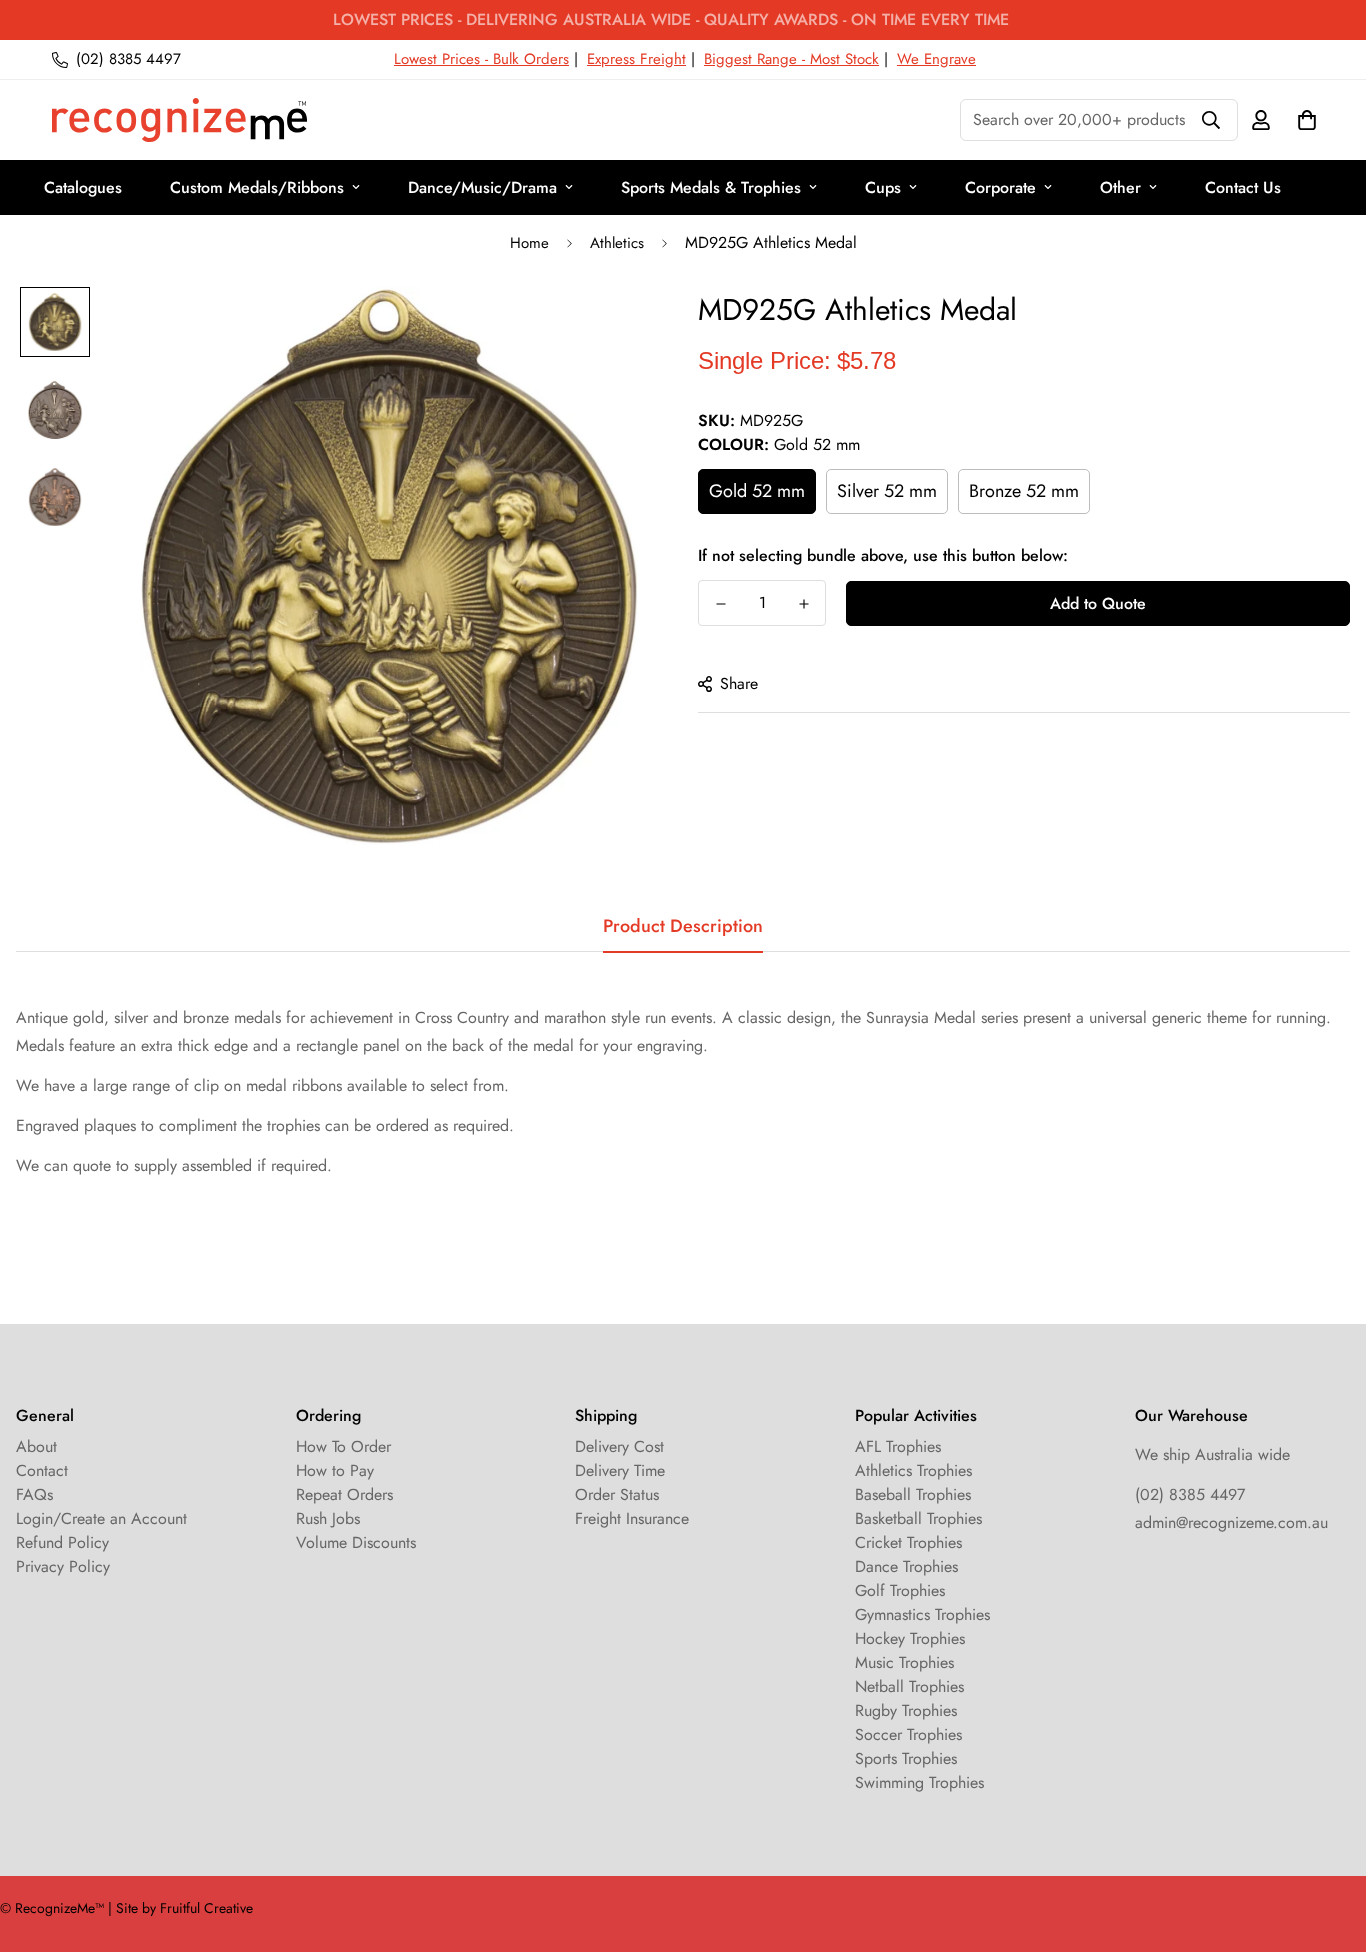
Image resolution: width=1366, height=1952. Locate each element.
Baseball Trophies (913, 1494)
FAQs (34, 1494)
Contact (42, 1470)
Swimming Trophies (919, 1782)
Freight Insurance (632, 1518)
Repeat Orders (344, 1494)
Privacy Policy (63, 1566)
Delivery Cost (619, 1446)
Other (1120, 187)
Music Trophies (904, 1662)
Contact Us (1243, 187)
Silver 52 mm (887, 491)
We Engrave (936, 59)
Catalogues (83, 187)
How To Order (343, 1446)
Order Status (617, 1494)
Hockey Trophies (910, 1638)
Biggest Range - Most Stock (791, 59)
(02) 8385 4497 (1190, 1494)
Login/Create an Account (101, 1518)
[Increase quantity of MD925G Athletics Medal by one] (803, 604)
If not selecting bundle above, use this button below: (883, 555)
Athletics (617, 243)
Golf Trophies (900, 1590)
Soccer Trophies (908, 1734)
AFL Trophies (898, 1446)
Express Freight (636, 59)
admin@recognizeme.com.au (1231, 1522)
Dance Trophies (906, 1566)
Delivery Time (620, 1470)
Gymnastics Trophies (922, 1614)
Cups (883, 187)
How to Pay (335, 1470)
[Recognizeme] (179, 120)
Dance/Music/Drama (482, 187)
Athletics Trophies (913, 1470)
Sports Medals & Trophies (711, 187)
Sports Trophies (906, 1758)
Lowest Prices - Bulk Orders (481, 59)
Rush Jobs (328, 1518)
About (36, 1446)
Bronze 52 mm (1024, 491)
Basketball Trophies (918, 1518)
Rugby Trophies (906, 1710)
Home (529, 243)
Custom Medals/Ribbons (257, 187)
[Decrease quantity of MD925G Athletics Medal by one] (720, 604)
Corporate (1000, 187)
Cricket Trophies (908, 1542)
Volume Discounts (356, 1542)
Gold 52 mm (757, 491)
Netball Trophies (909, 1686)
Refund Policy (62, 1542)
